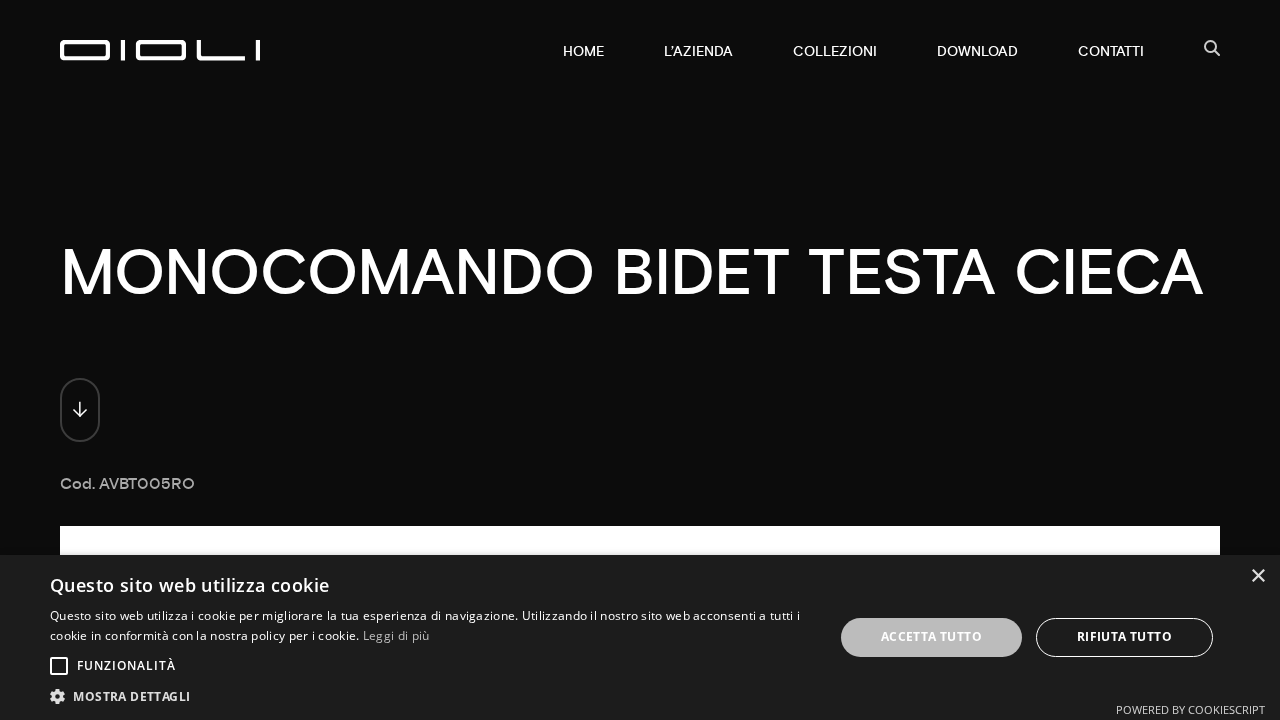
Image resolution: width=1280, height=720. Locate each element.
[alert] (640, 637)
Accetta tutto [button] (931, 636)
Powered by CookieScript (1190, 709)
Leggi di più (396, 635)
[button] (430, 695)
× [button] (1257, 576)
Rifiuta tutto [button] (1124, 636)
